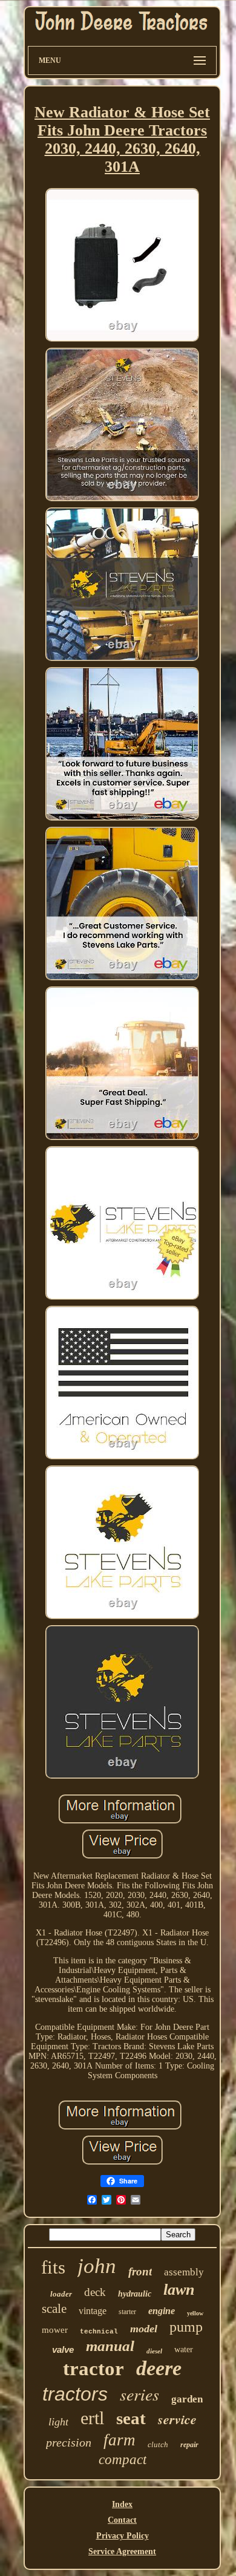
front (140, 2271)
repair (189, 2445)
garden (187, 2399)
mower (55, 2330)
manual (110, 2346)
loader (61, 2294)
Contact (122, 2520)
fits (53, 2267)
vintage (93, 2311)
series (139, 2394)
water (184, 2349)
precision (69, 2442)
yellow (195, 2313)
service (177, 2419)
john (97, 2266)
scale (54, 2309)
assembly (184, 2272)
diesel (154, 2351)
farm (120, 2440)
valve (63, 2349)
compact (123, 2460)
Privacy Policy (123, 2536)
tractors (75, 2394)
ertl (92, 2418)
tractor (93, 2369)
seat (131, 2418)
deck (95, 2292)
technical (99, 2332)
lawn (179, 2290)
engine (162, 2311)
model (144, 2329)
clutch (158, 2444)
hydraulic (135, 2294)
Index (122, 2504)
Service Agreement (122, 2552)
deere (159, 2368)
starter (127, 2312)
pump (186, 2327)
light (58, 2422)
